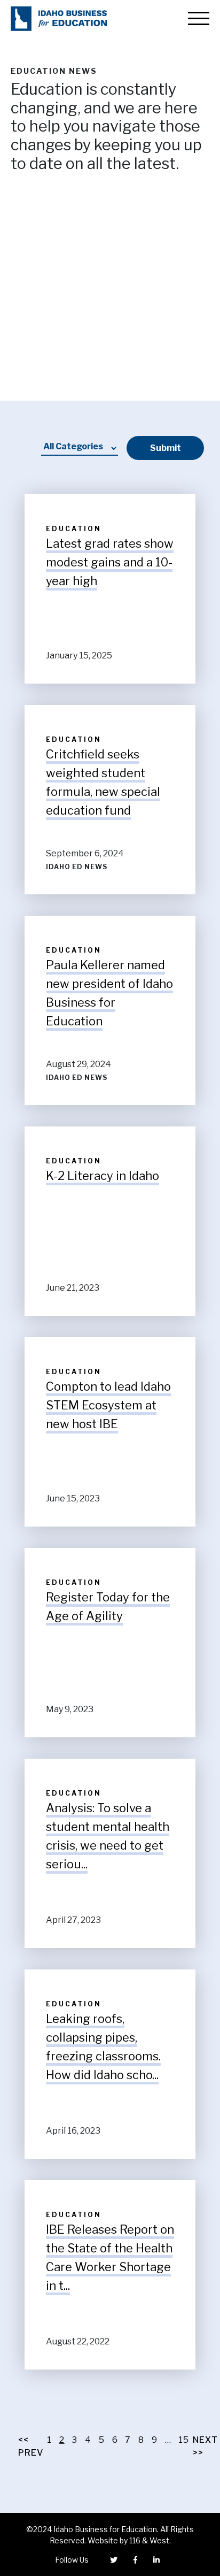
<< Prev (31, 2446)
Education (74, 529)
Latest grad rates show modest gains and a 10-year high (110, 562)
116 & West (149, 2540)
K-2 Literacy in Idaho (103, 1176)
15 (184, 2440)
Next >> (205, 2446)
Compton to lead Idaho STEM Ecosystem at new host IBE (108, 1405)
